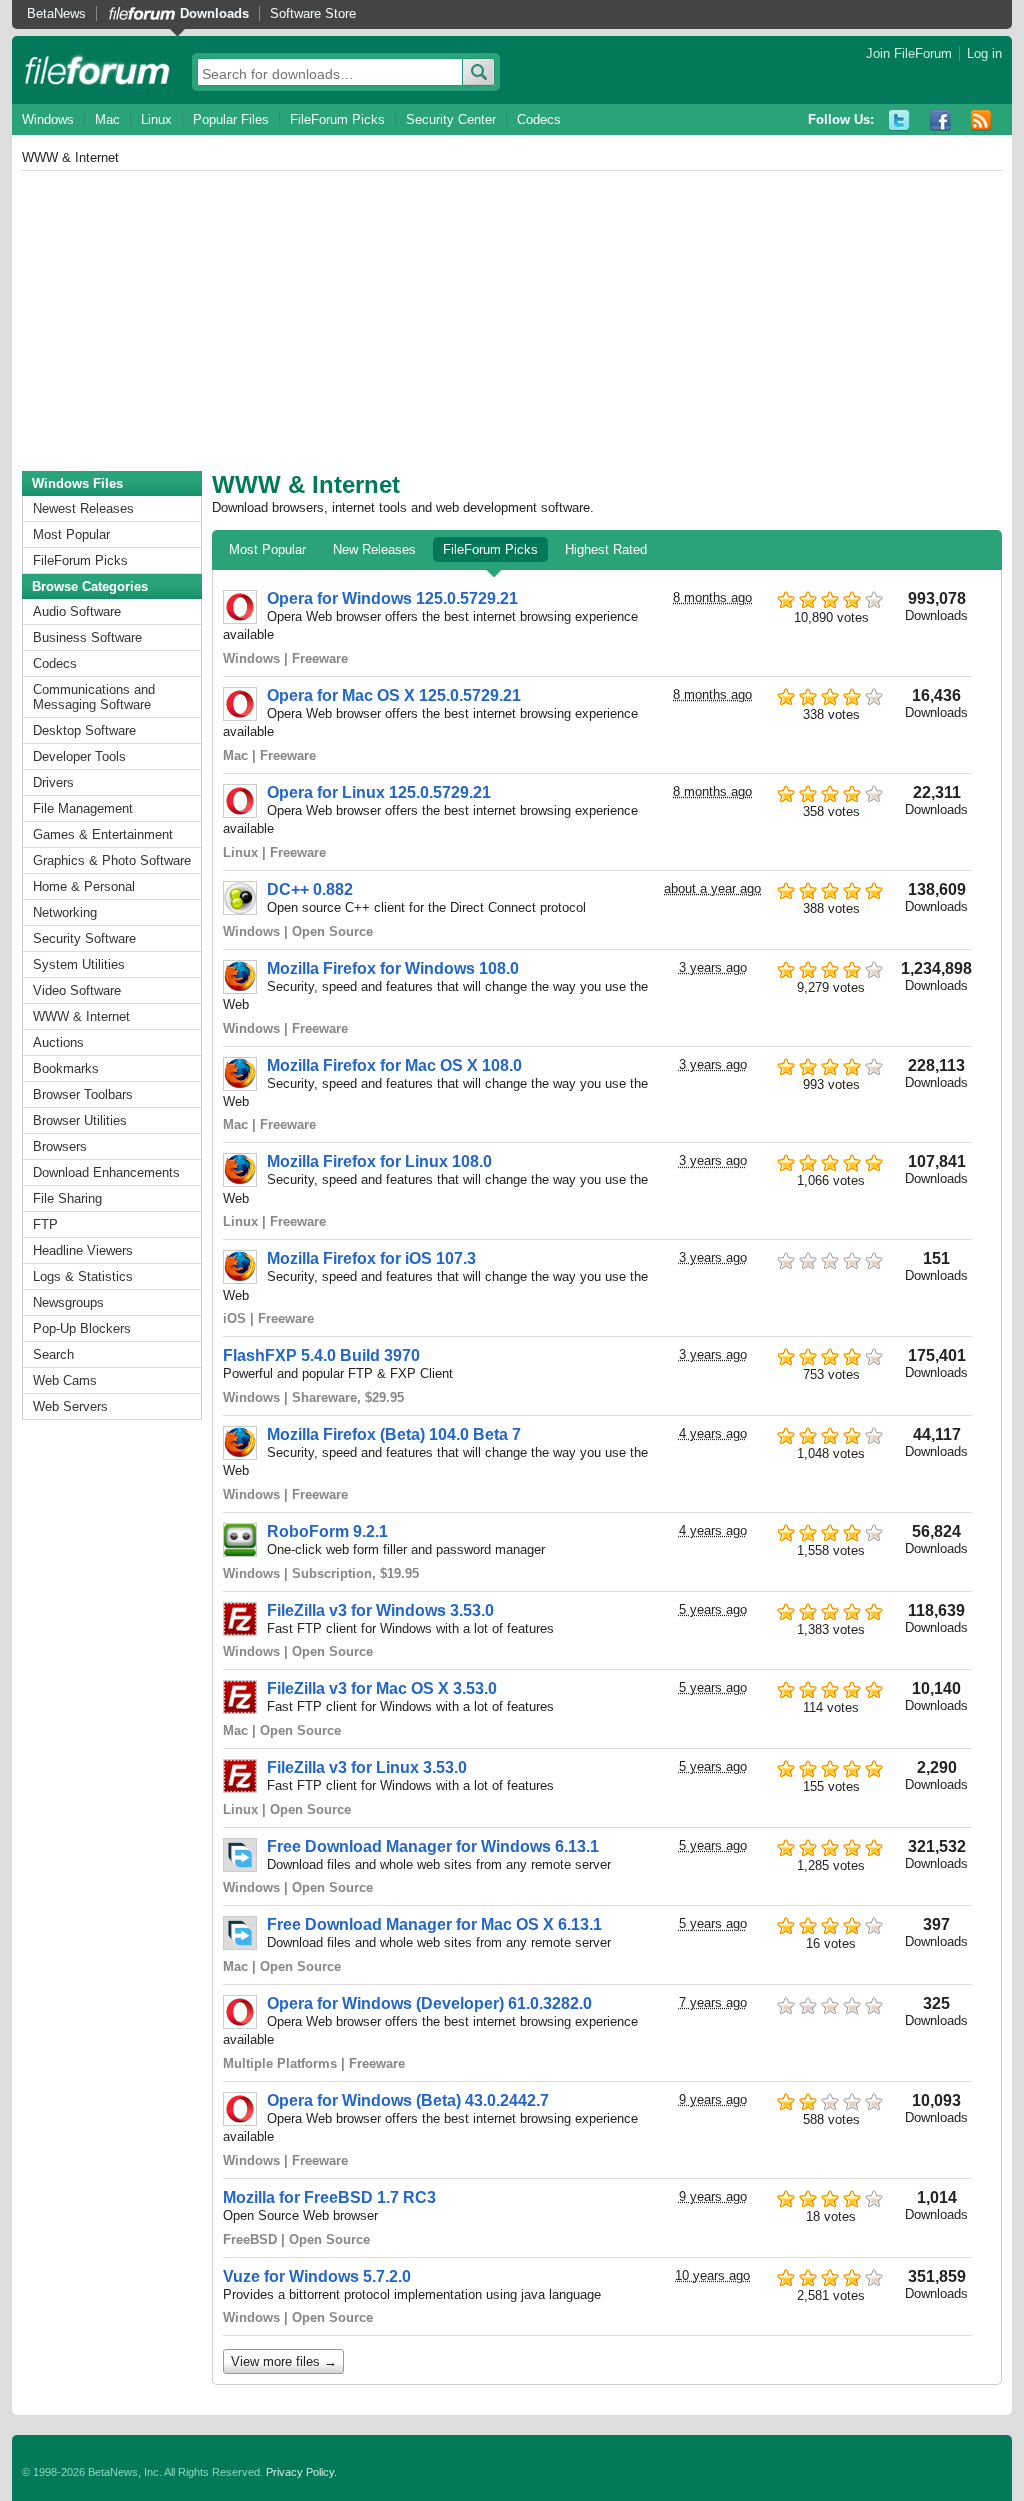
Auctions (58, 1042)
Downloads (214, 13)
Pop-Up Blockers (82, 1328)
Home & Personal (84, 886)
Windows (48, 119)
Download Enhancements (106, 1172)
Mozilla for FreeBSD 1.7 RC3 (329, 2197)
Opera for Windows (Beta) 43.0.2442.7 (408, 2100)
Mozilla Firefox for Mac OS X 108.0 (394, 1065)
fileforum (97, 70)
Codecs (539, 119)
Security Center (451, 119)
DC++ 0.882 (310, 889)
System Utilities (79, 964)
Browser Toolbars (83, 1094)
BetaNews (56, 13)
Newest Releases (83, 508)
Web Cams (65, 1380)
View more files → (284, 2361)
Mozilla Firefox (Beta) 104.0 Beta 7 (394, 1434)
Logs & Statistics (83, 1276)
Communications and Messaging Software (94, 697)
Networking (65, 912)
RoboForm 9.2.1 (327, 1531)
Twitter (899, 120)
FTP (45, 1224)
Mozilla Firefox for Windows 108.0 (393, 968)
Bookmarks (66, 1068)
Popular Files (231, 119)
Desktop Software (84, 730)
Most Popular (71, 534)
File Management (83, 808)
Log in (984, 53)
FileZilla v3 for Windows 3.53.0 (380, 1610)
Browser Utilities (80, 1120)
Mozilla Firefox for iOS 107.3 (371, 1258)
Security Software (84, 938)
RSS (981, 120)
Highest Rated (606, 549)
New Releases (374, 549)
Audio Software (77, 611)
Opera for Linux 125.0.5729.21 (379, 792)
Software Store (313, 13)
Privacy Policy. (301, 2472)
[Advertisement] (512, 321)
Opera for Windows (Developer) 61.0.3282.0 (429, 2003)
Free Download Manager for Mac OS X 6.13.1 (434, 1924)
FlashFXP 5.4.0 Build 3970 (321, 1355)
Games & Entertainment (103, 834)
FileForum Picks (337, 119)
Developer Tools (79, 756)
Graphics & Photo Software (112, 860)
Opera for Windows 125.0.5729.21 (392, 598)
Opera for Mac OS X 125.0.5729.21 (394, 695)
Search (53, 1354)
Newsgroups (68, 1302)
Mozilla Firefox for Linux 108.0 (379, 1161)
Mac (107, 119)
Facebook (940, 120)
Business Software (87, 637)
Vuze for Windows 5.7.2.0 (317, 2276)
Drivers (53, 782)
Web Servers (70, 1406)
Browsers (60, 1146)
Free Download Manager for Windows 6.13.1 (433, 1846)
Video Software (77, 990)
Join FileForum (909, 53)
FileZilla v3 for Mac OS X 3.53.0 (382, 1688)
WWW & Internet (81, 1016)
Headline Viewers (83, 1250)
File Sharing (67, 1198)
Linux (156, 119)
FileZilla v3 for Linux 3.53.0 (367, 1767)
